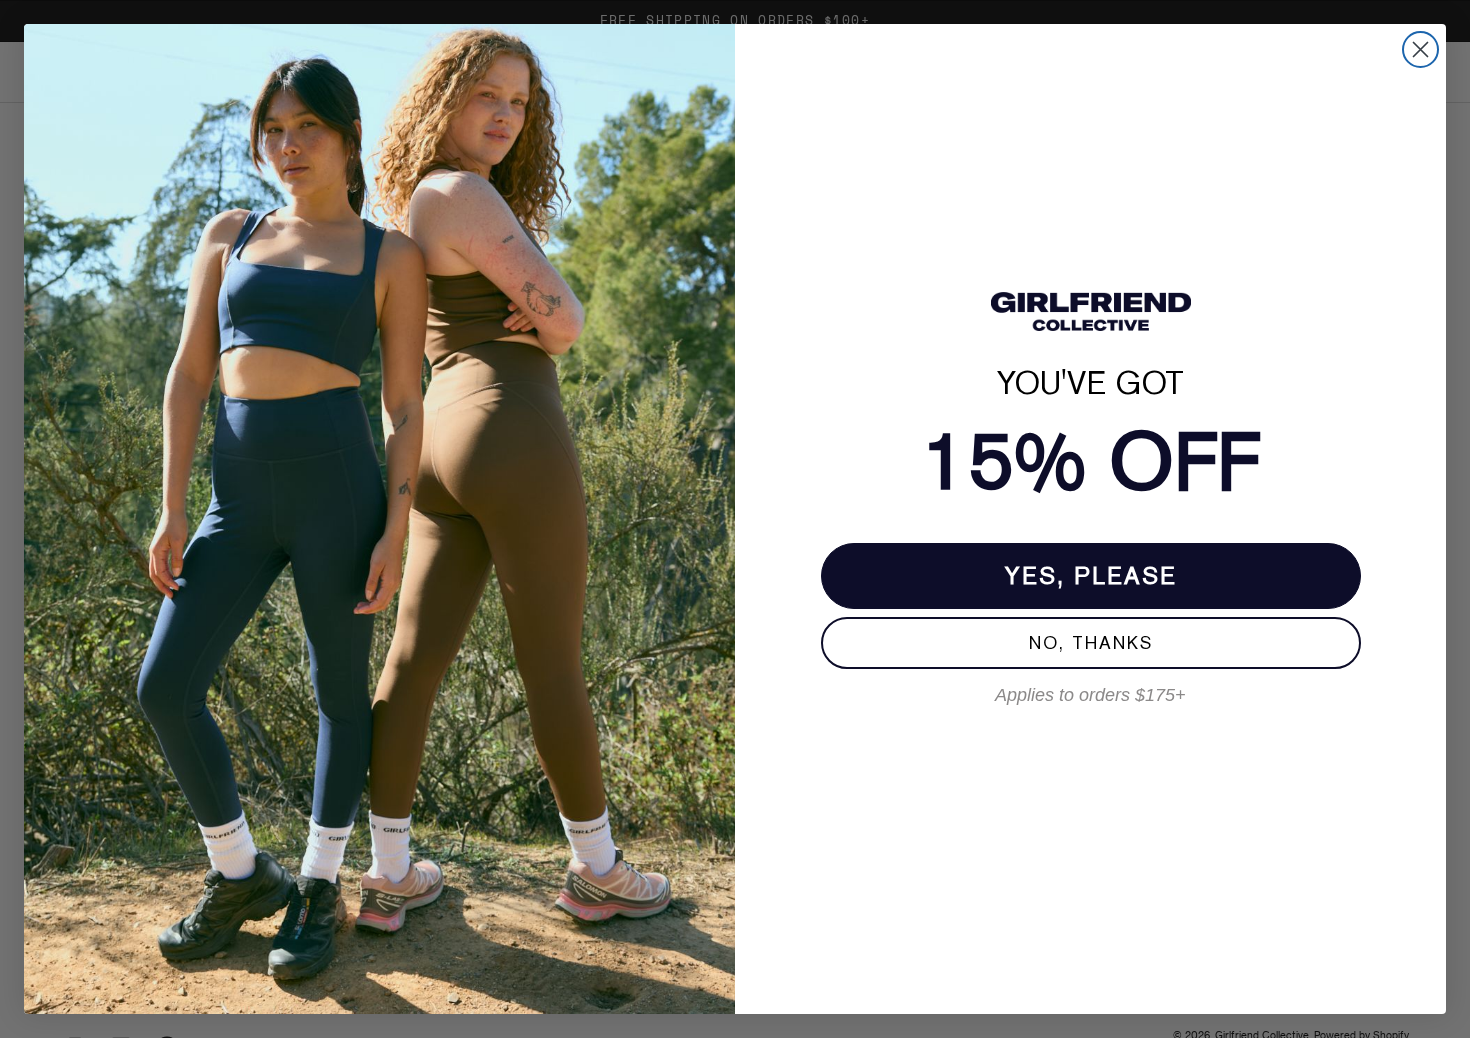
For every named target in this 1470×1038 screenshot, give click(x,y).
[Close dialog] (1420, 49)
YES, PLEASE (1091, 575)
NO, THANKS (1091, 642)
